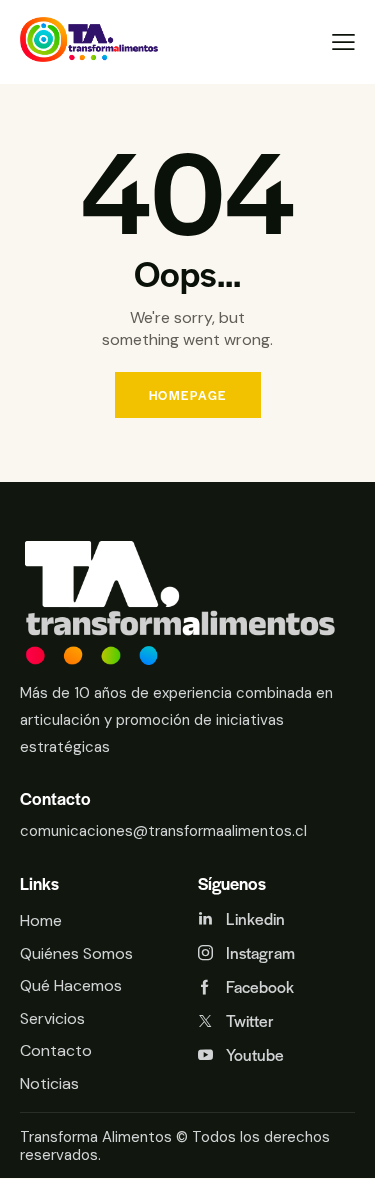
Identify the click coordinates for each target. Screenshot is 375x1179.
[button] (343, 42)
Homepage (188, 395)
